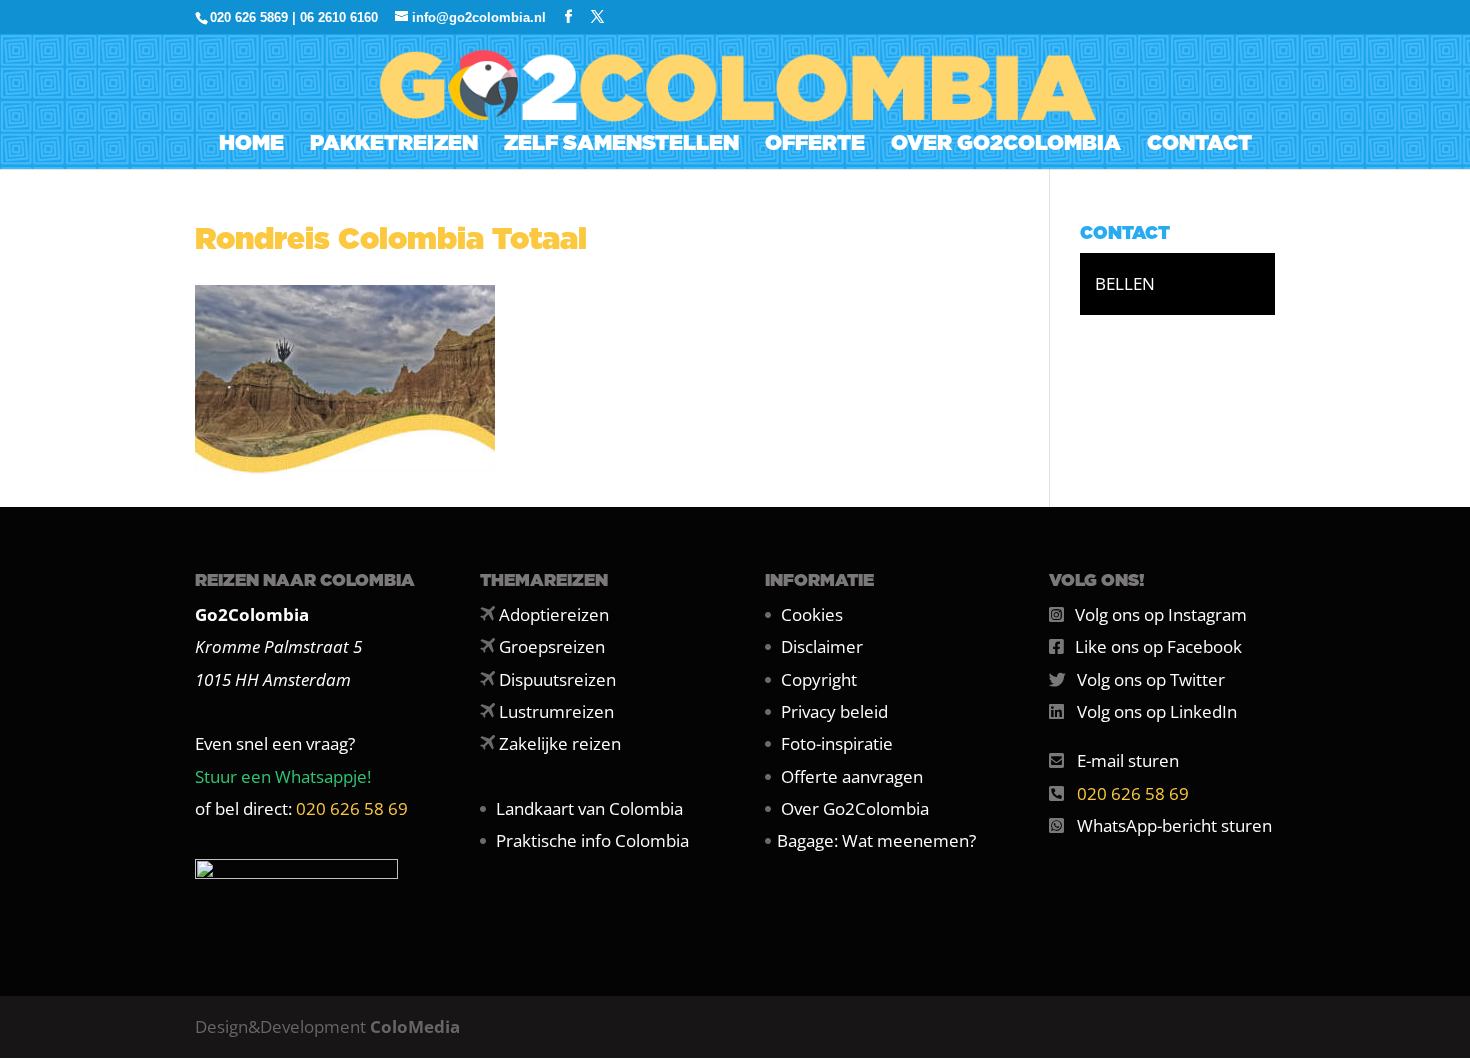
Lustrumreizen (556, 711)
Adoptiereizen (554, 614)
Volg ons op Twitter (1151, 679)
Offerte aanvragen (852, 776)
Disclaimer (822, 646)
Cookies (812, 614)
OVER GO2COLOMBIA (1006, 145)
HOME (251, 145)
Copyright (819, 679)
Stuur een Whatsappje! (283, 776)
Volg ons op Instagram (1161, 614)
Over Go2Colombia (855, 808)
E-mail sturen (1128, 760)
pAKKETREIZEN (394, 145)
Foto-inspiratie (837, 743)
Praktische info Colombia (592, 840)
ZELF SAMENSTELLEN (621, 145)
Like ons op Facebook (1158, 646)
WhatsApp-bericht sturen (1174, 825)
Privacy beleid (834, 711)
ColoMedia (415, 1026)
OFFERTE (815, 145)
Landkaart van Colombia (589, 808)
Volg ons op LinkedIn (1157, 711)
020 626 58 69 (352, 808)
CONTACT (1199, 145)
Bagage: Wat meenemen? (876, 840)
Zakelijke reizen (560, 743)
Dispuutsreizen (557, 679)
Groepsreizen (552, 646)
